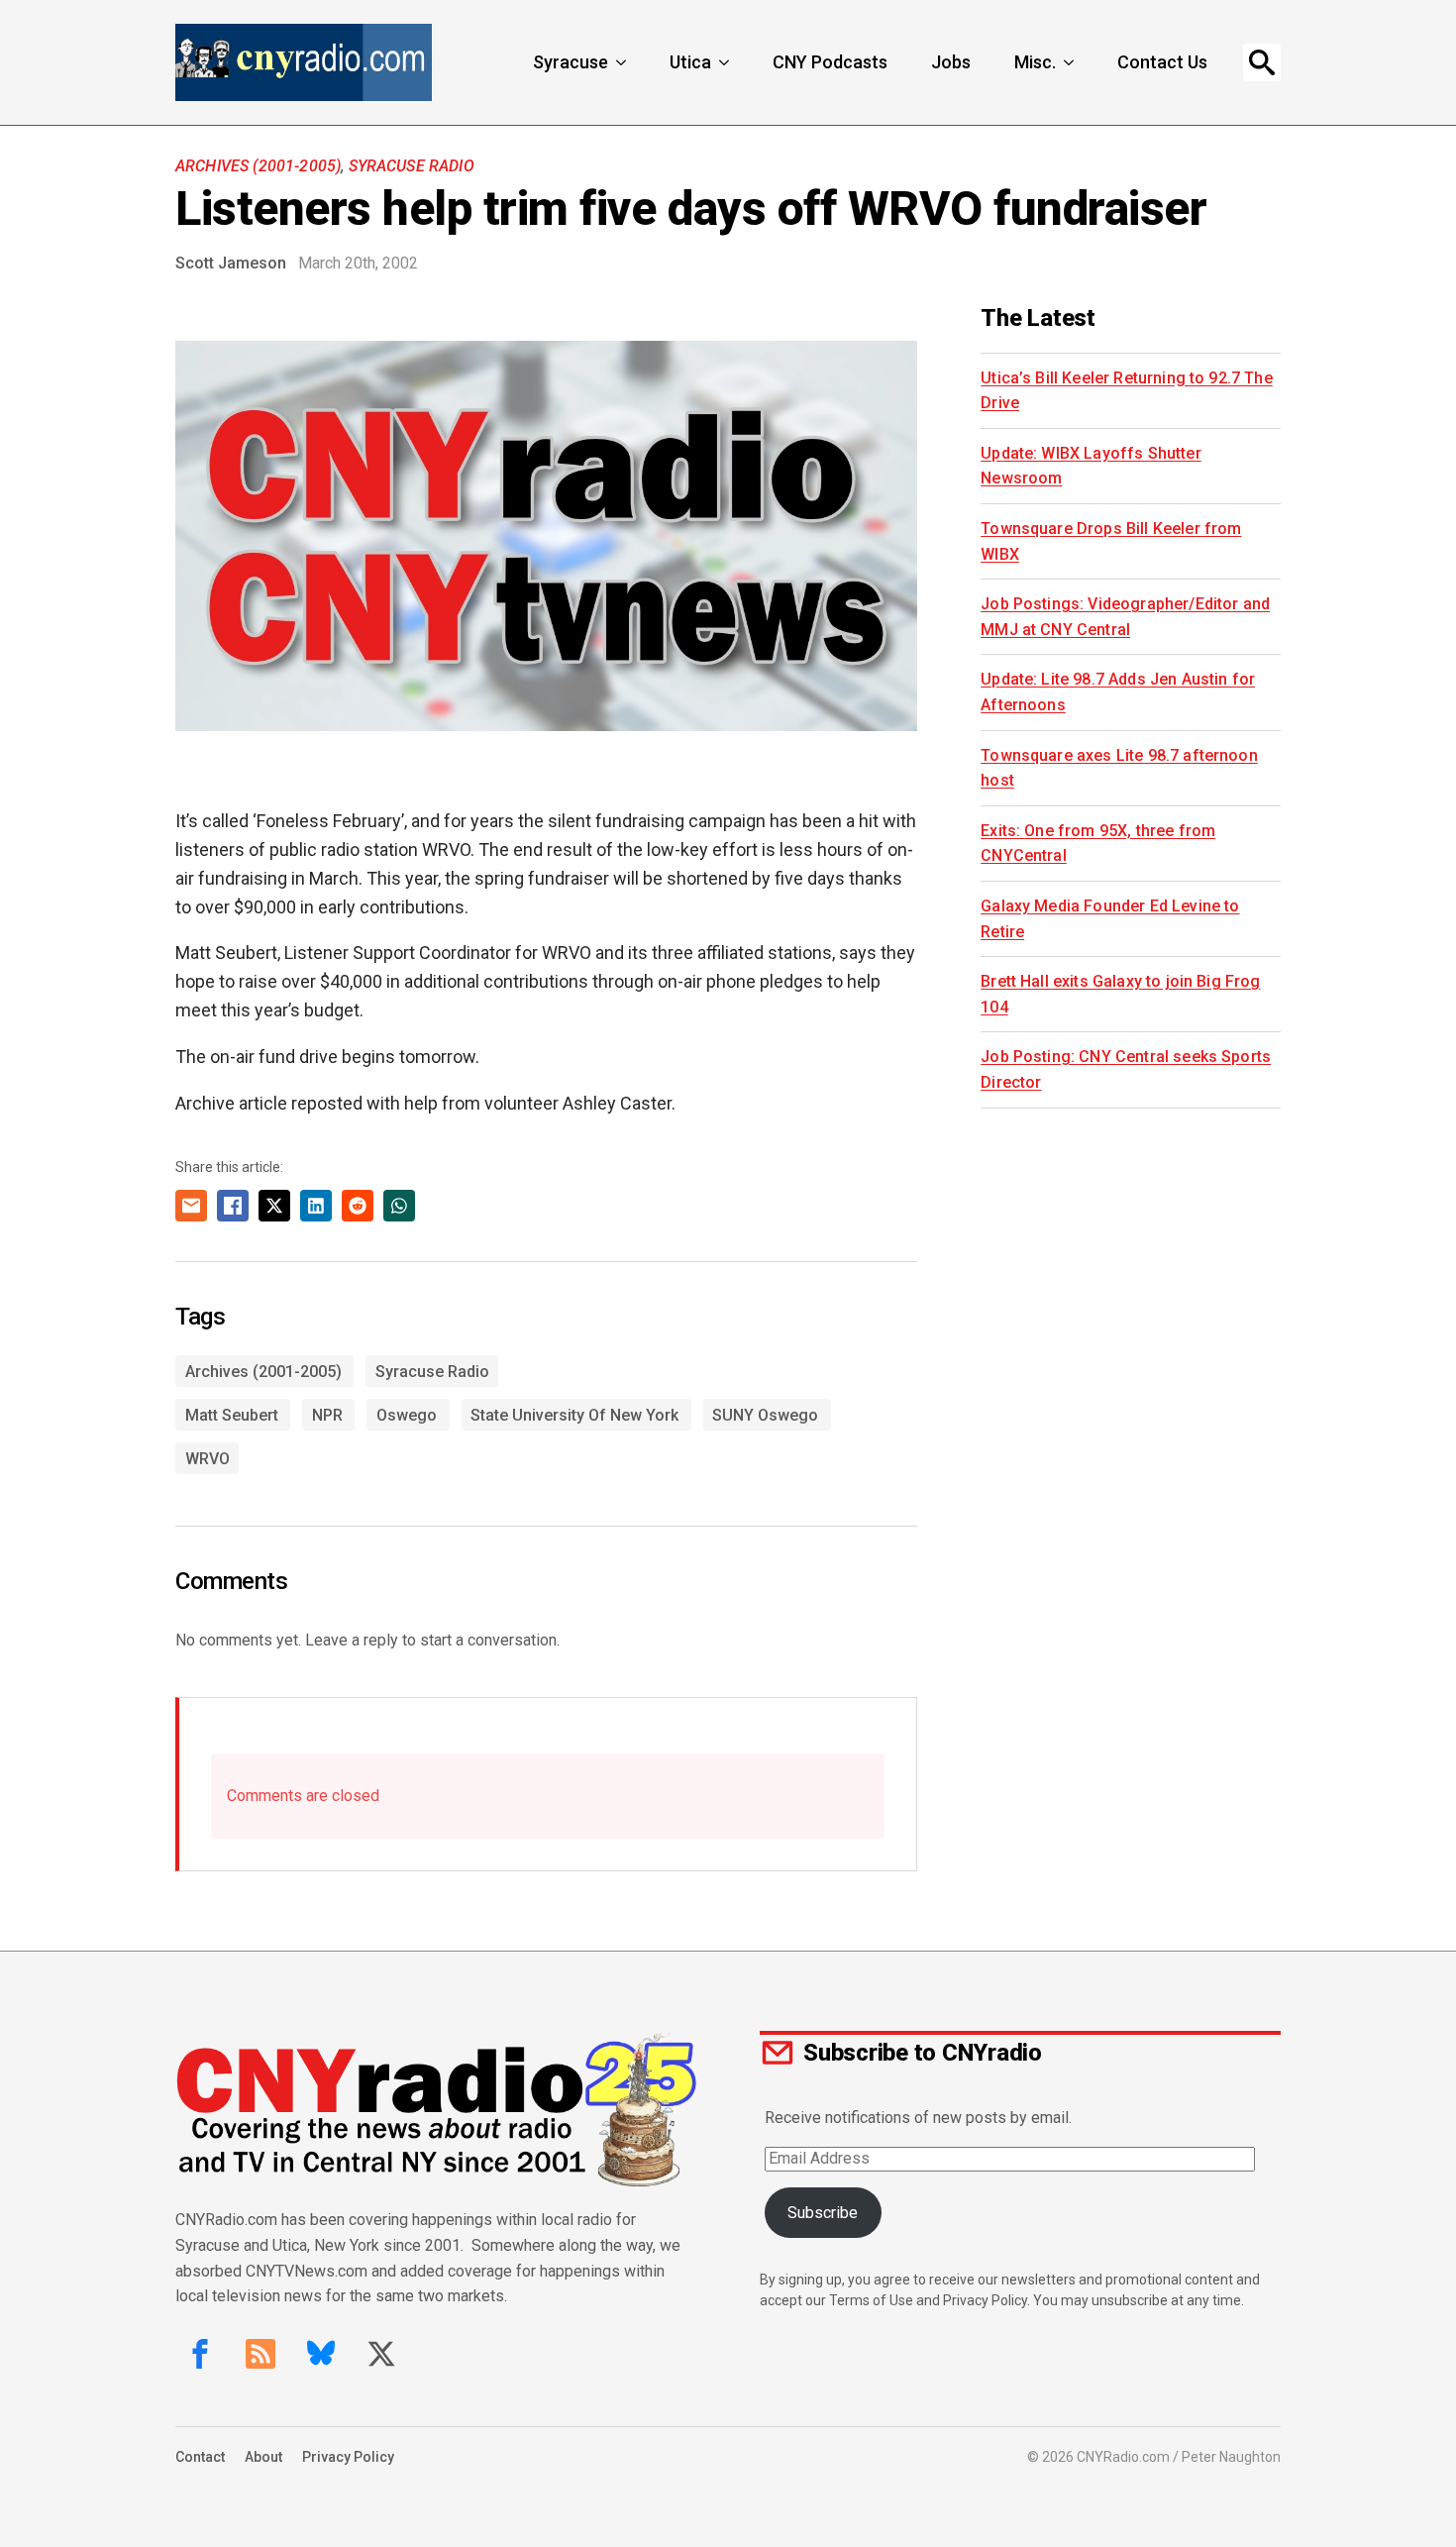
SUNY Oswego (765, 1415)
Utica (690, 62)
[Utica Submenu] (726, 62)
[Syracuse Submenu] (623, 62)
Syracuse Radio (412, 166)
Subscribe (823, 2213)
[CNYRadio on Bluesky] (321, 2354)
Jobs (951, 62)
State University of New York (574, 1415)
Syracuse (571, 62)
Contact (200, 2457)
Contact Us (1162, 62)
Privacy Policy (348, 2457)
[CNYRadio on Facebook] (200, 2354)
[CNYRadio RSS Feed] (260, 2354)
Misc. (1035, 62)
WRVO (208, 1459)
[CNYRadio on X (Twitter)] (381, 2354)
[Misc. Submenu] (1071, 62)
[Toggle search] (1262, 62)
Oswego (407, 1415)
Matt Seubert (232, 1415)
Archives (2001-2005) (258, 166)
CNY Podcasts (830, 62)
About (263, 2457)
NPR (327, 1415)
